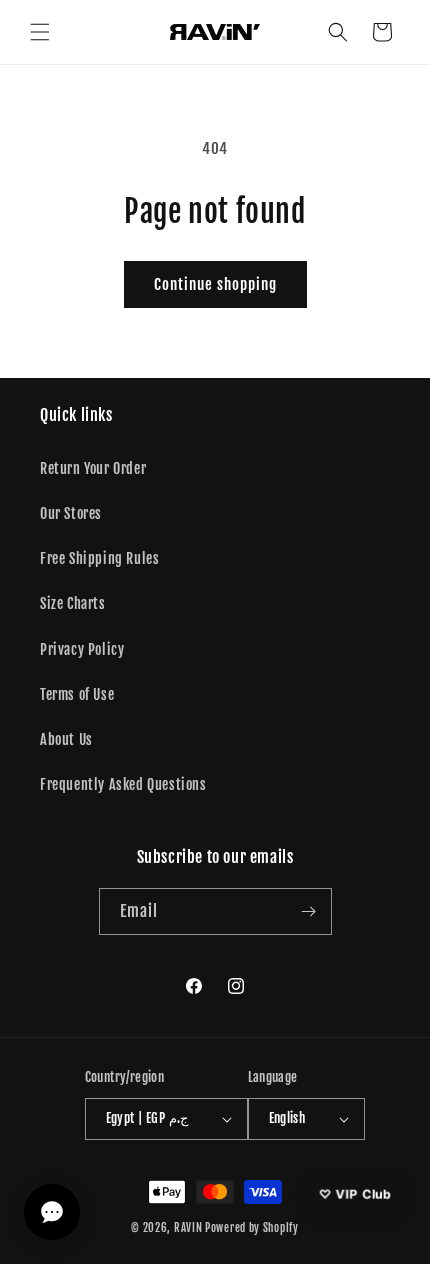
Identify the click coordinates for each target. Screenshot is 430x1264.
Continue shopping (215, 284)
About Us (66, 739)
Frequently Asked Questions (123, 784)
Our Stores (71, 513)
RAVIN (188, 1228)
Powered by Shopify (252, 1228)
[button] (40, 32)
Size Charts (73, 603)
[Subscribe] (309, 911)
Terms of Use (77, 694)
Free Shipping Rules (99, 558)
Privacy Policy (82, 649)
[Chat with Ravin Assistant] (52, 1212)
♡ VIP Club (355, 1193)
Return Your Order (93, 468)
